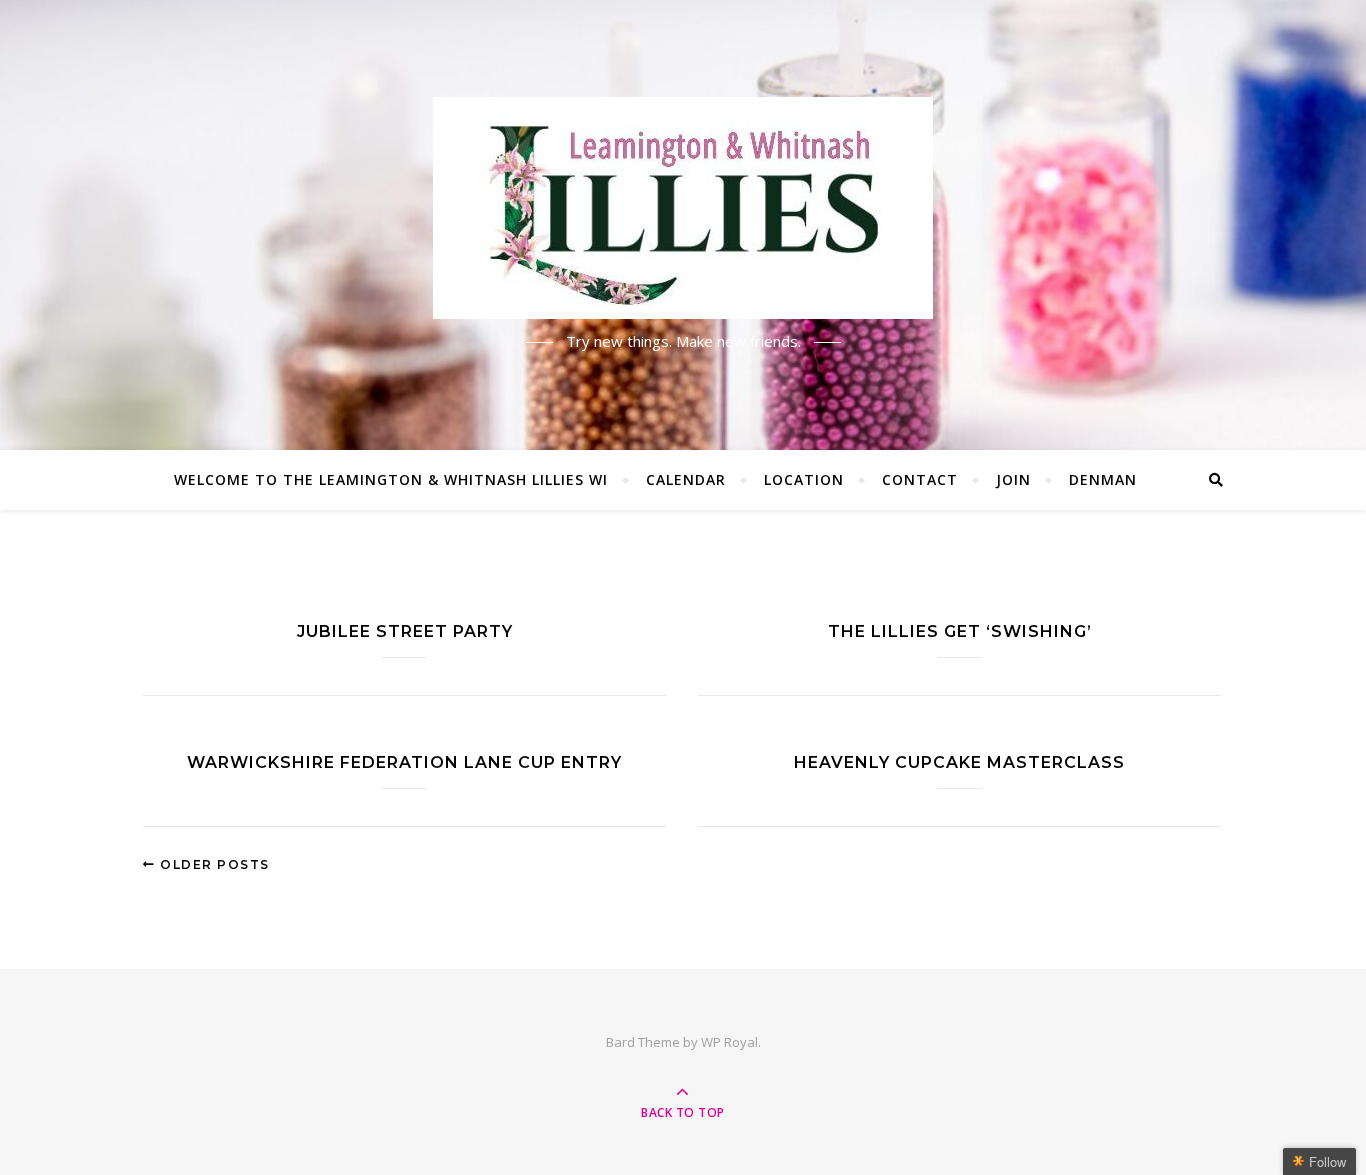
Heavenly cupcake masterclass (959, 762)
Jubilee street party (405, 631)
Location (804, 479)
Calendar (686, 479)
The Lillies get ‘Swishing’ (960, 631)
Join (1013, 479)
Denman (1103, 479)
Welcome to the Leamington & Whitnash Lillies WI (391, 479)
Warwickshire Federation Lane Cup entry (404, 762)
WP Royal (729, 1042)
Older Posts (213, 864)
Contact (920, 479)
